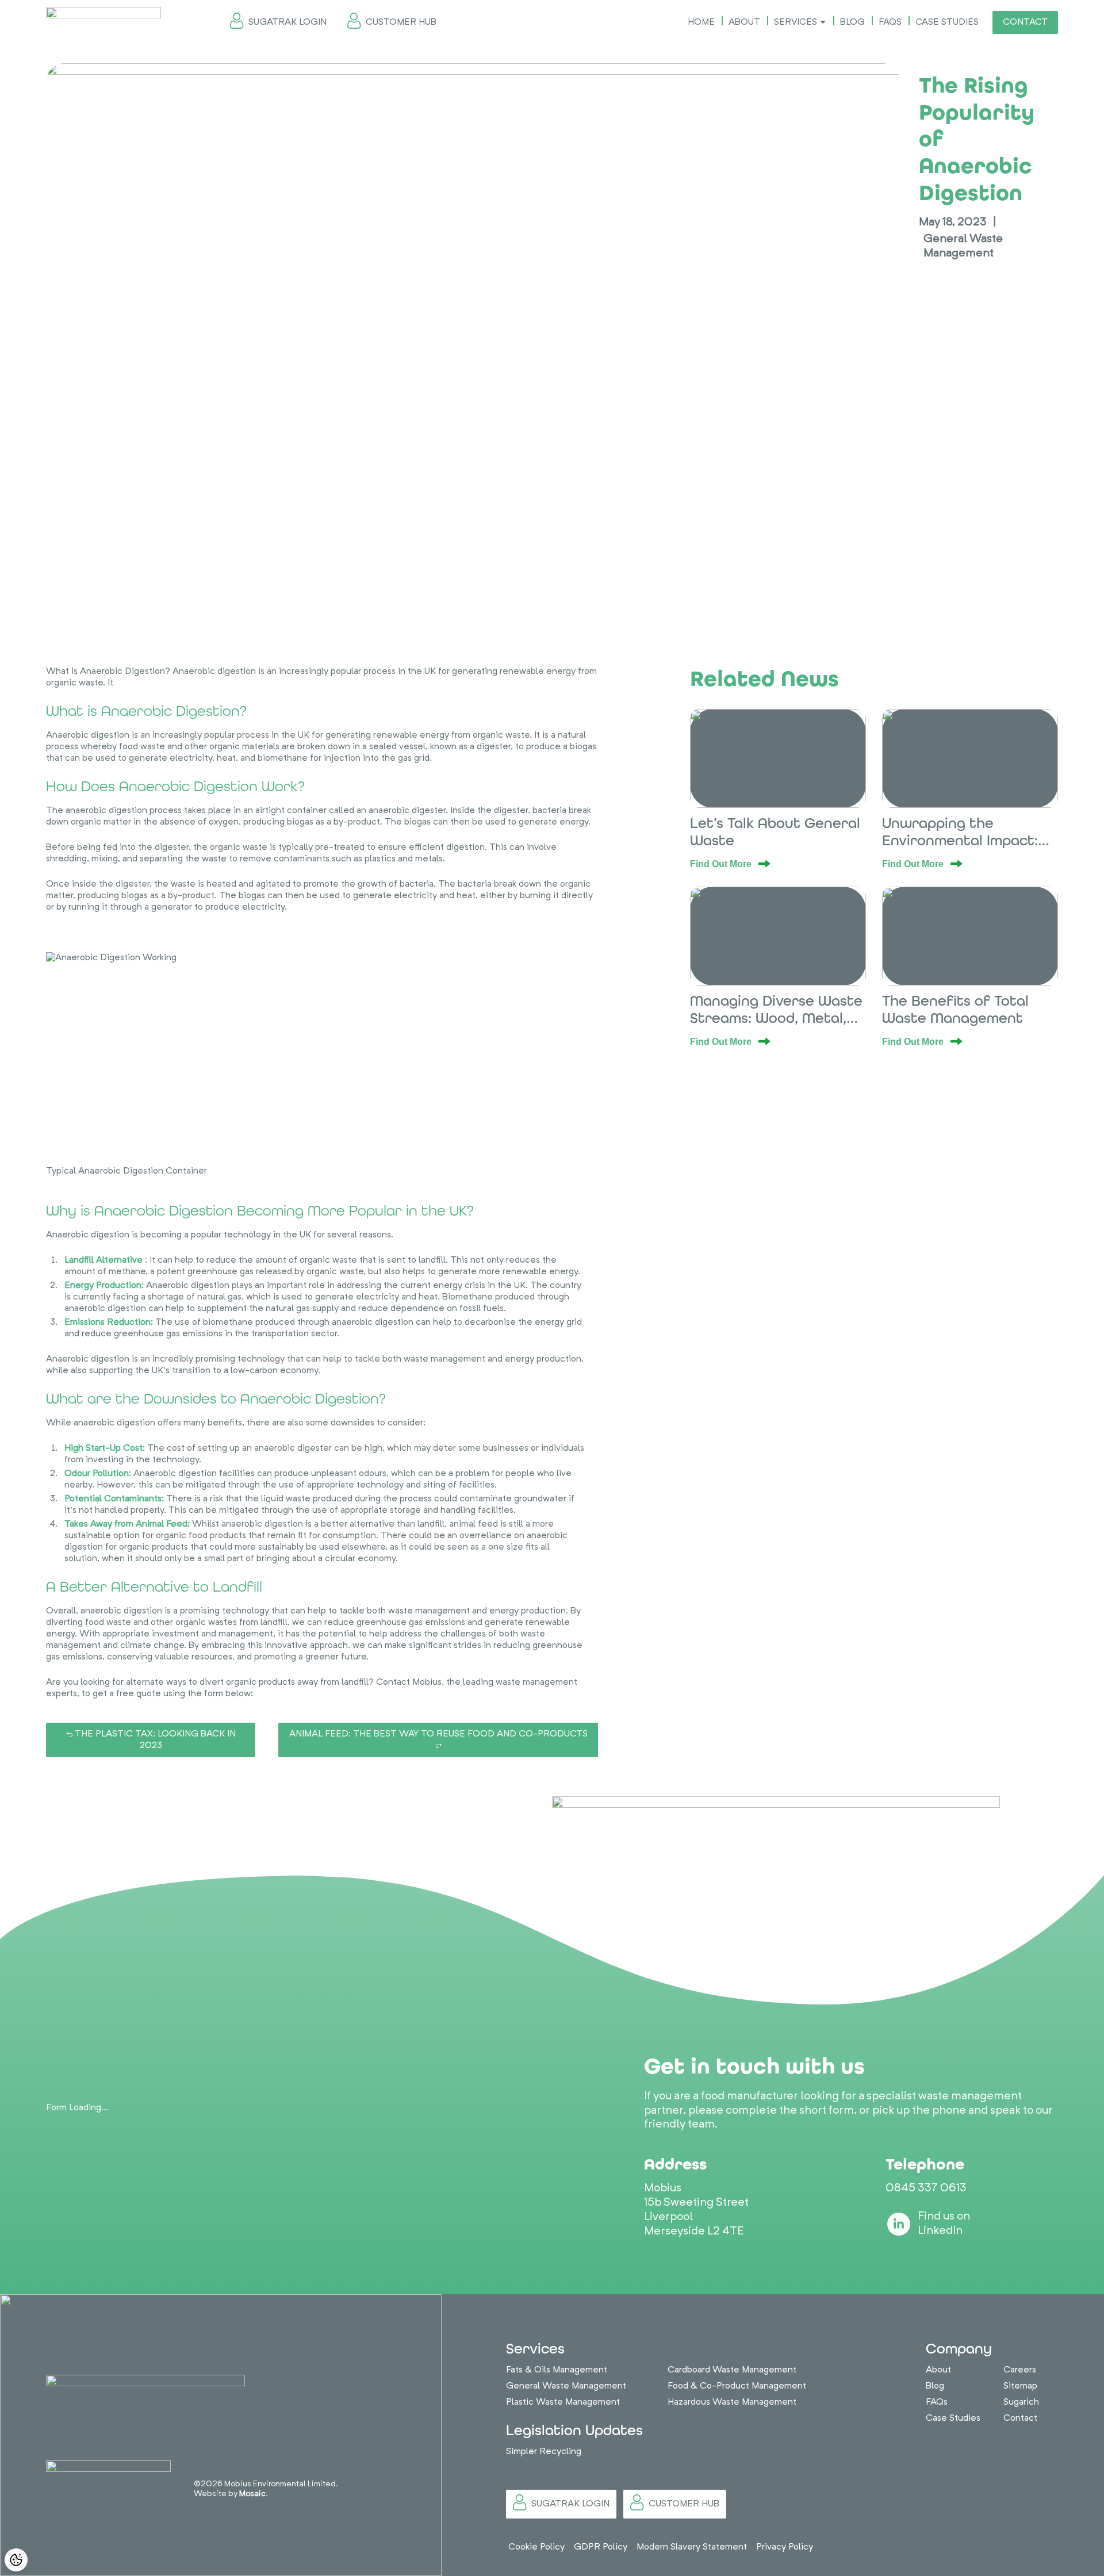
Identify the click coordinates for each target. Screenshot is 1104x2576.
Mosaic (252, 2494)
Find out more (722, 864)
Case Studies (947, 22)
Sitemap (1020, 2386)
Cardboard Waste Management (732, 2370)
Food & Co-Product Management (737, 2386)
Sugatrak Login (287, 22)
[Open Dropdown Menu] (823, 22)
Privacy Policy (785, 2547)
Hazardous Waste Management (732, 2402)
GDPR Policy (601, 2547)
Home (701, 22)
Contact (1025, 22)
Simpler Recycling (544, 2452)
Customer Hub (401, 22)
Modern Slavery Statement (692, 2547)
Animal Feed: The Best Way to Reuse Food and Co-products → (438, 1740)
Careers (1020, 2370)
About (744, 22)
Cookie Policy (536, 2547)
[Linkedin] (899, 2224)
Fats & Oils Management (557, 2370)
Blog (852, 22)
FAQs (890, 22)
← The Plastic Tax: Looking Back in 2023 (151, 1740)
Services (796, 22)
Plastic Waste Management (563, 2402)
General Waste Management (566, 2386)
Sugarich (1021, 2402)
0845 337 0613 (926, 2188)
